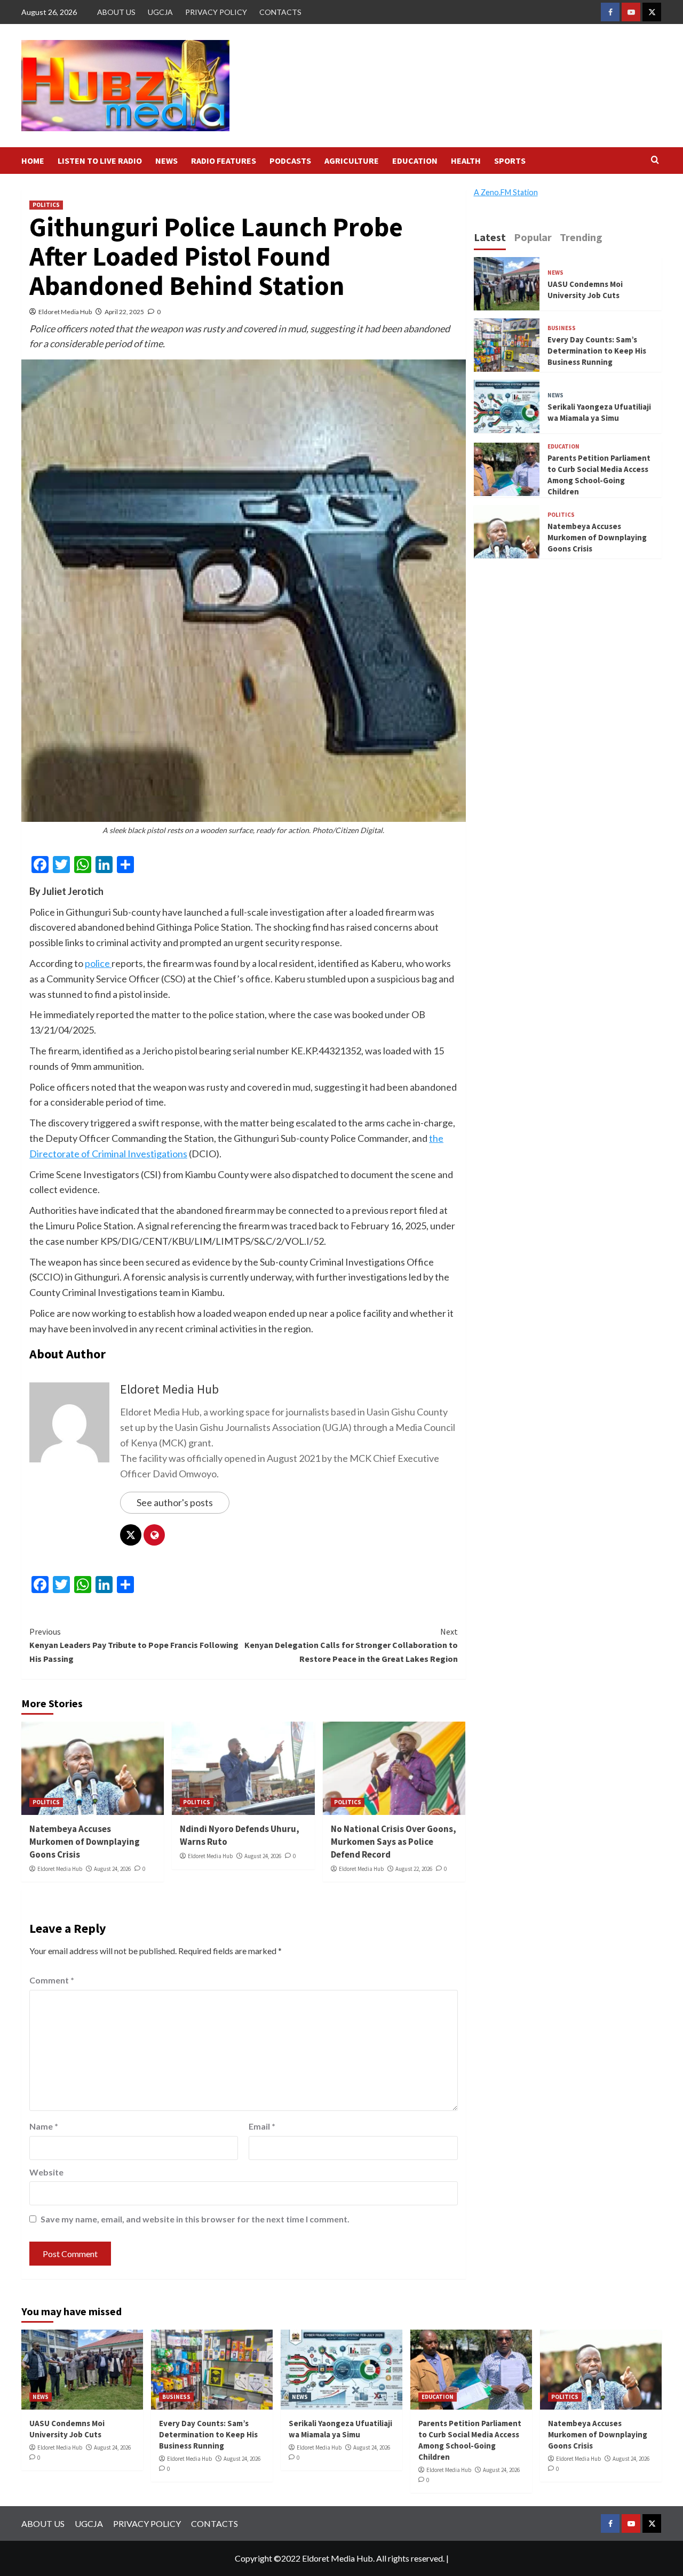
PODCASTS (290, 161)
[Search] (655, 160)
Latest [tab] (490, 237)
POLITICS (46, 205)
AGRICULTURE (352, 161)
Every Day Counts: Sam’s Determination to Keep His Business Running (597, 351)
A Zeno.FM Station (506, 193)
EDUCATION (415, 161)
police (98, 963)
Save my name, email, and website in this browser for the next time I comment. (195, 2219)
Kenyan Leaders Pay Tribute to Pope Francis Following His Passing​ (134, 1645)
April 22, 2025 (124, 312)
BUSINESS (562, 328)
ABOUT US (116, 12)
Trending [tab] (581, 237)
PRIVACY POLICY (216, 12)
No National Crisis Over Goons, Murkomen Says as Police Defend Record (394, 1842)
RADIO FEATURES (224, 161)
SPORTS (510, 161)
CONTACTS (280, 12)
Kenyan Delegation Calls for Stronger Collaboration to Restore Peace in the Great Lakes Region (351, 1645)
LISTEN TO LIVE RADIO (100, 161)
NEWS (166, 161)
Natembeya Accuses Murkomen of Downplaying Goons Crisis (85, 1842)
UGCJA (160, 12)
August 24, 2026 (112, 1869)
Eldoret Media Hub (65, 312)
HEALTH (466, 161)
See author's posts (175, 1502)
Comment (52, 1980)
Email (262, 2126)
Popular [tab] (533, 237)
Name (44, 2126)
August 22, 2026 (414, 1869)
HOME (33, 161)
